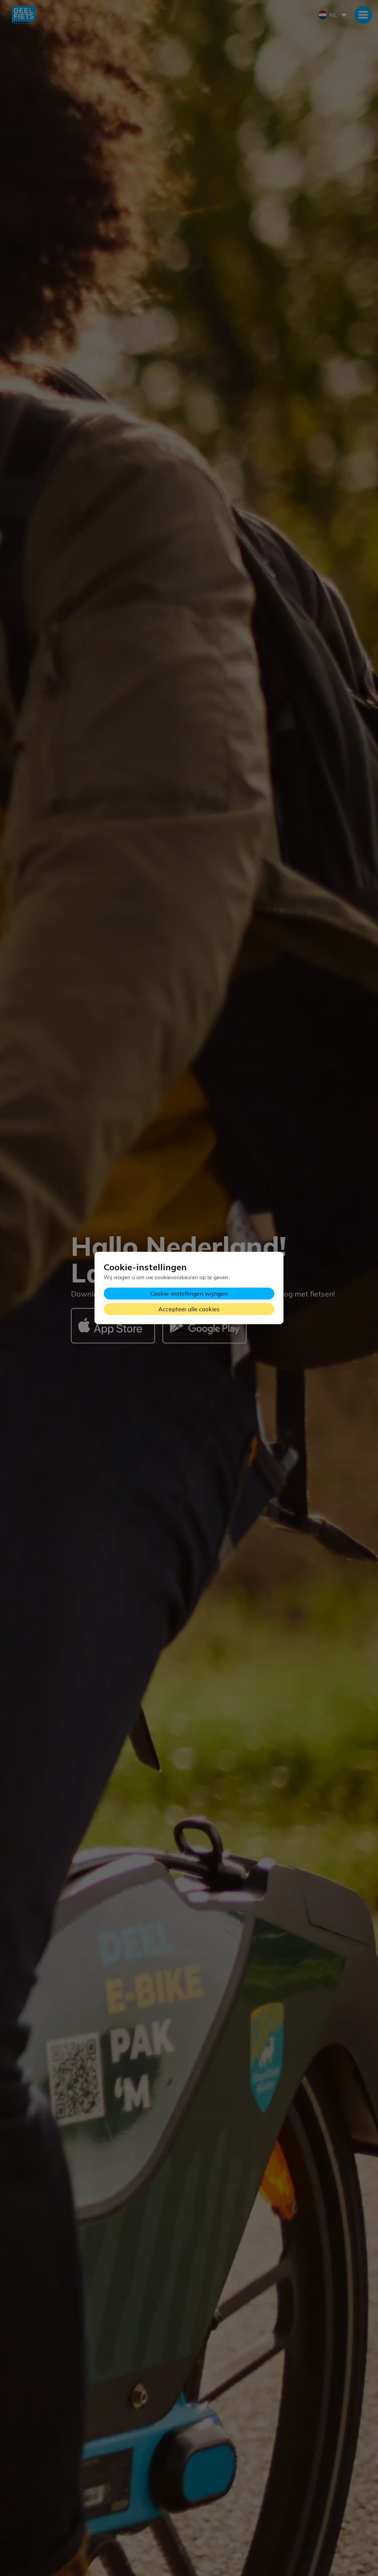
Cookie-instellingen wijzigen (189, 1294)
